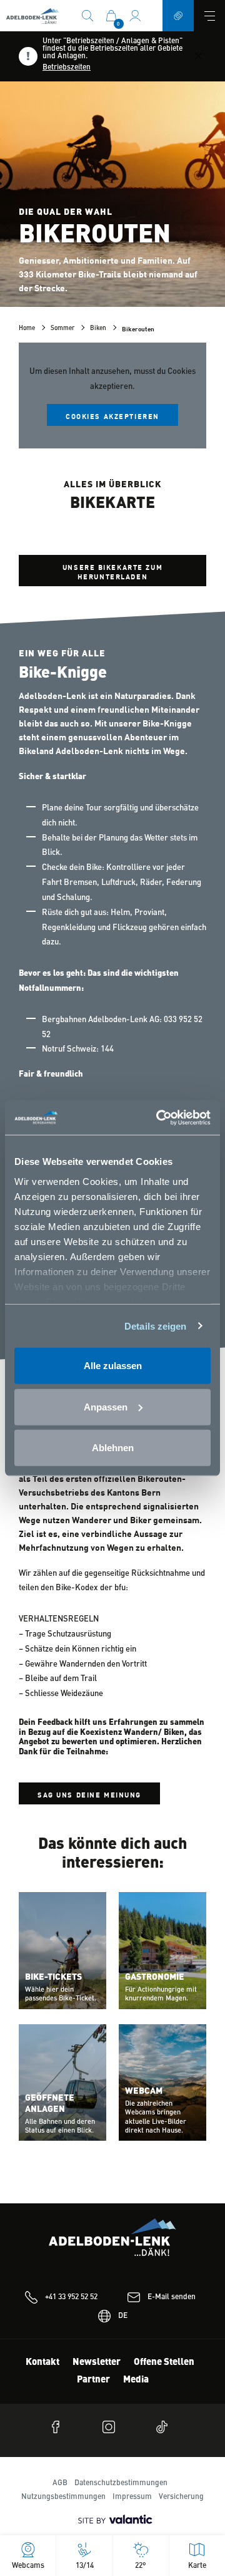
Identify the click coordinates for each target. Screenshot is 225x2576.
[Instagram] (112, 2427)
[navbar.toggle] (209, 16)
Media (136, 2380)
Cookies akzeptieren (112, 416)
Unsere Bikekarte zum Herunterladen (112, 571)
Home (27, 328)
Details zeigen (155, 1326)
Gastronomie (155, 1977)
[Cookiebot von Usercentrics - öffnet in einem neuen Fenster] (159, 1117)
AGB (60, 2483)
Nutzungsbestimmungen (63, 2497)
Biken (98, 328)
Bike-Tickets (53, 1977)
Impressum (132, 2497)
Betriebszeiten (67, 68)
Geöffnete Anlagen (50, 2104)
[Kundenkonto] (135, 15)
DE (123, 2316)
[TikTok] (166, 2427)
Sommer (62, 328)
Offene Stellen (164, 2363)
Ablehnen (113, 1448)
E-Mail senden (172, 2297)
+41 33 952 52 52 (71, 2297)
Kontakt (42, 2363)
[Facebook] (59, 2427)
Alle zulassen (113, 1366)
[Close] (198, 56)
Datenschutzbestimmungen (121, 2483)
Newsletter (97, 2363)
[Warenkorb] (111, 15)
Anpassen (106, 1406)
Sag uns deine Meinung (89, 1794)
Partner (93, 2380)
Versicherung (181, 2497)
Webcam (144, 2091)
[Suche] (87, 15)
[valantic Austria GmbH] (112, 2520)
